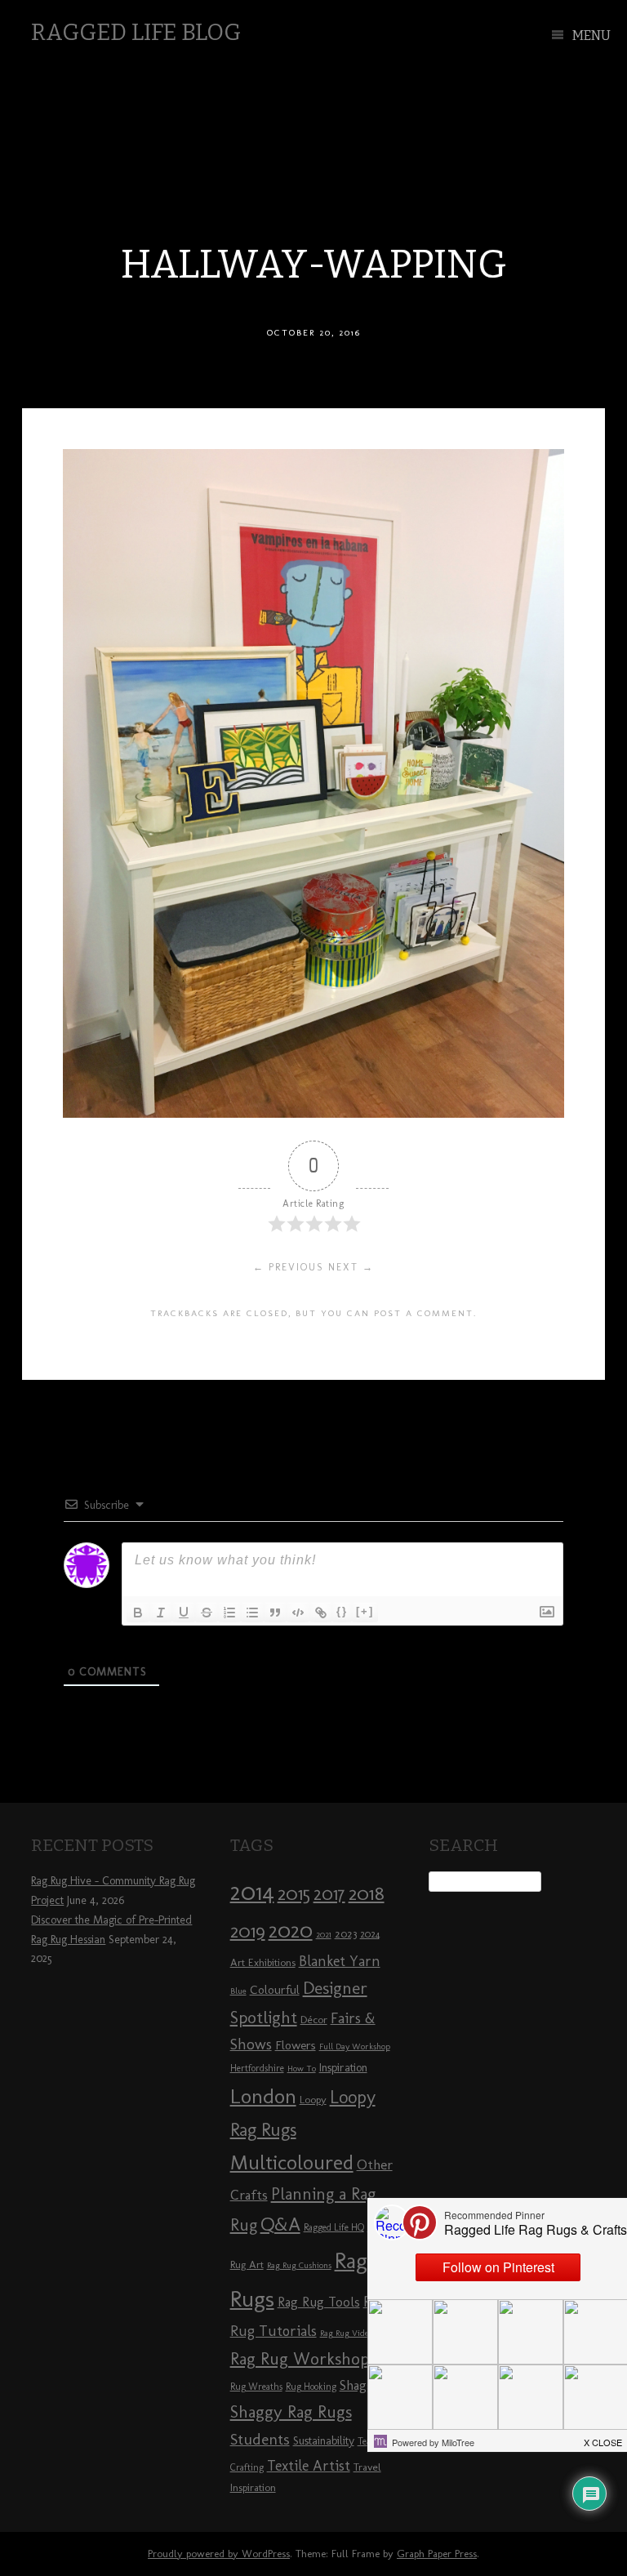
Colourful (275, 1990)
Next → (351, 1267)
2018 (367, 1893)
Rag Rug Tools (319, 2302)
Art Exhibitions (263, 1962)
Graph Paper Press (437, 2554)
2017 (329, 1894)
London (263, 2096)
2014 (252, 1891)
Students (260, 2439)
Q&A (280, 2224)
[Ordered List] (229, 1613)
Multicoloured (292, 2162)
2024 (370, 1934)
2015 (294, 1893)
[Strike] (207, 1613)
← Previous (289, 1267)
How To (302, 2069)
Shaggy (360, 2385)
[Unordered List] (252, 1613)
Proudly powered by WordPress (219, 2554)
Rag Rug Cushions (299, 2265)
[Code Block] (298, 1613)
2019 (248, 1931)
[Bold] (138, 1613)
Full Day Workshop (355, 2047)
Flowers (296, 2045)
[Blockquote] (275, 1613)
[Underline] (184, 1613)
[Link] (321, 1613)
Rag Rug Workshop (300, 2358)
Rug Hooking (311, 2387)
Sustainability (324, 2441)
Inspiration (343, 2068)
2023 (346, 1933)
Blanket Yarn (340, 1961)
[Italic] (161, 1613)
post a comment (424, 1313)
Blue (238, 1991)
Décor (314, 2019)
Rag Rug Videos (348, 2333)
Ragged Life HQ (334, 2227)
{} (342, 1611)
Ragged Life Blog (136, 32)
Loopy (313, 2099)
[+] (365, 1611)
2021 (324, 1935)
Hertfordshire (257, 2068)
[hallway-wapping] (313, 1113)
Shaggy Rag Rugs (291, 2411)
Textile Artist (309, 2466)
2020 (291, 1930)
